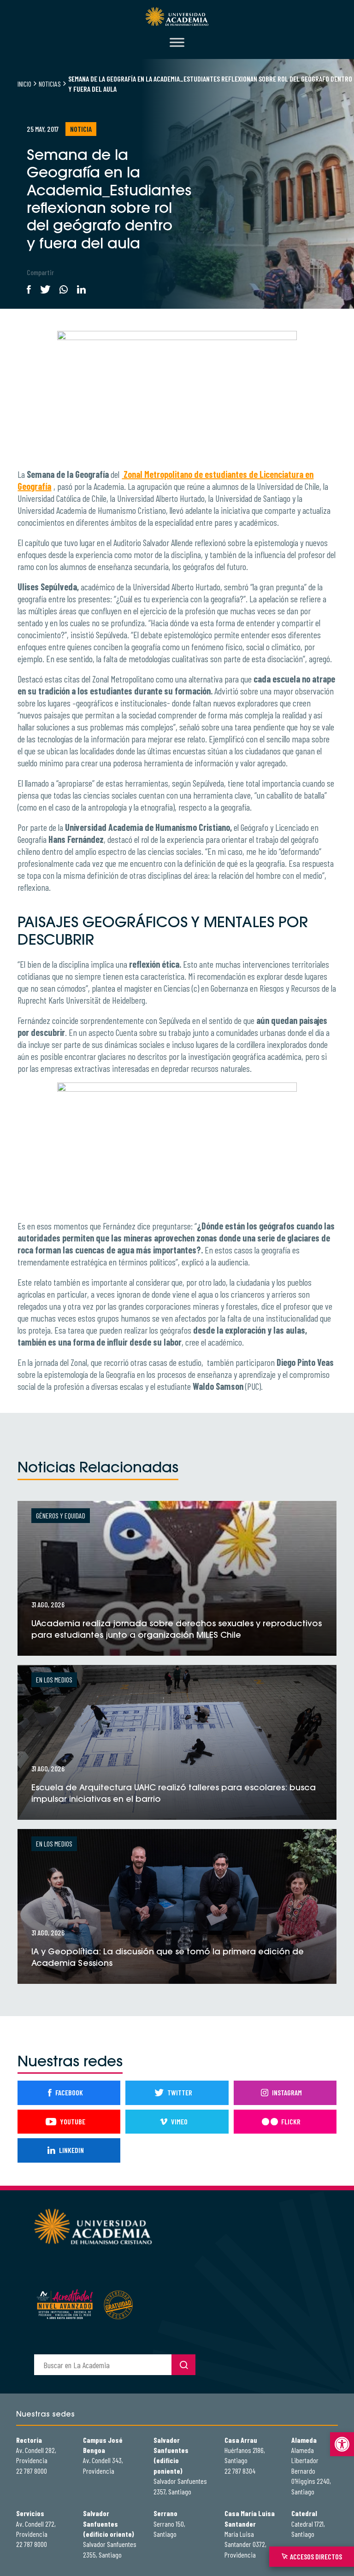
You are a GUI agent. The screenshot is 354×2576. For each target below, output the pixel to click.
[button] (342, 2444)
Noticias (50, 84)
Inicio (24, 84)
